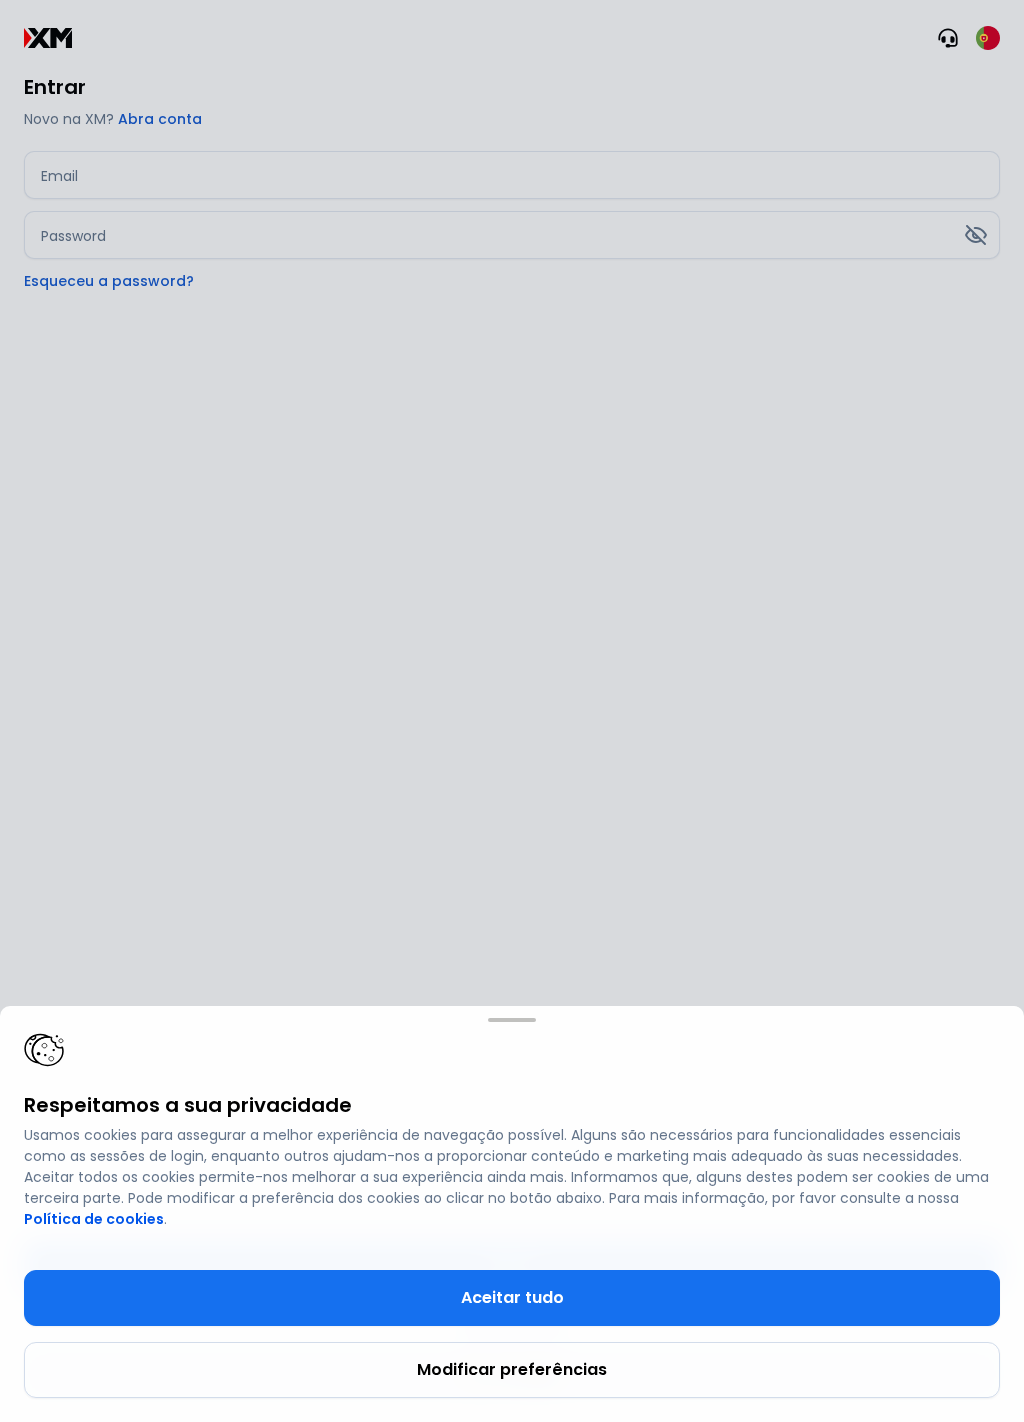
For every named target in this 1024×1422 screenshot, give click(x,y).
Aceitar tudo (512, 1297)
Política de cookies (94, 1219)
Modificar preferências (512, 1369)
